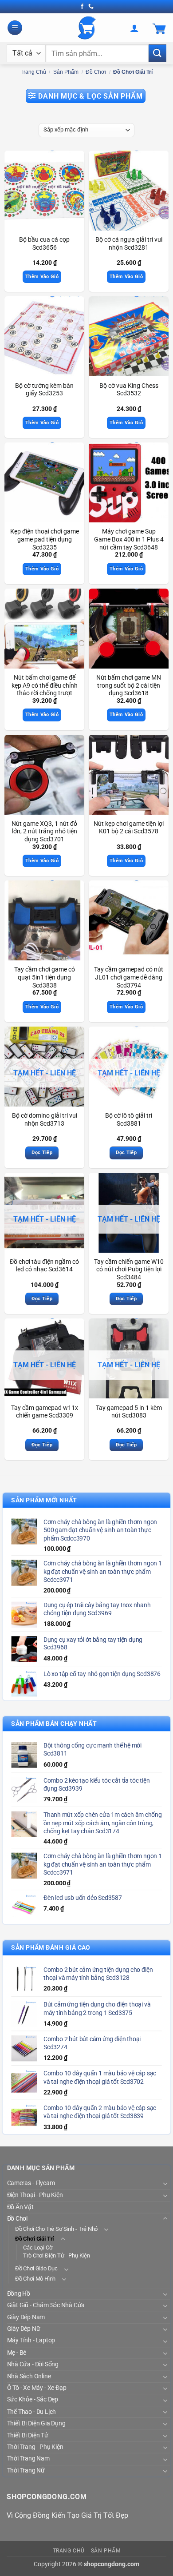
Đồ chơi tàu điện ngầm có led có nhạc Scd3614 (44, 1266)
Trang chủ (33, 72)
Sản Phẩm (66, 72)
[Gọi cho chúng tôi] (91, 7)
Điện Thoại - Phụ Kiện (35, 2195)
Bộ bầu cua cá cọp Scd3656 (44, 243)
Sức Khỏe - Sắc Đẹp (33, 2400)
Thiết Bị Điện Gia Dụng (36, 2424)
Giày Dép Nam (26, 2317)
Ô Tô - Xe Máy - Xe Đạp (37, 2388)
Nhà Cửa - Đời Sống (33, 2365)
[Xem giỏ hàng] (159, 28)
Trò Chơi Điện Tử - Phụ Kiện (56, 2256)
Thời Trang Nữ (26, 2471)
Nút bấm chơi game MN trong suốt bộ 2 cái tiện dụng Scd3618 (129, 685)
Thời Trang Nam (28, 2459)
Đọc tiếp (42, 1153)
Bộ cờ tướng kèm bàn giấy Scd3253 (44, 390)
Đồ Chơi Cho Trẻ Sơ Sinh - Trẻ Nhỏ (56, 2229)
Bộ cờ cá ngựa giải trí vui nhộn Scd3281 (129, 243)
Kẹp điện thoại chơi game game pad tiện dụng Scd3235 (45, 539)
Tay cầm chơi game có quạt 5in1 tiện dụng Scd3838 (45, 977)
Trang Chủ (69, 2551)
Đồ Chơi (96, 72)
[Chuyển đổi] (165, 2184)
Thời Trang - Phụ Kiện (35, 2447)
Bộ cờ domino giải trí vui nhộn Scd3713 (45, 1119)
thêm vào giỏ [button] (42, 277)
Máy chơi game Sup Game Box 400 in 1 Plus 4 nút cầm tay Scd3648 (129, 539)
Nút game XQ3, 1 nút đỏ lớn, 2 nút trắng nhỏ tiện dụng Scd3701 (44, 831)
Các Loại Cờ (37, 2248)
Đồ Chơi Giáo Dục (36, 2269)
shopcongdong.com (112, 2564)
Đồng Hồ (19, 2293)
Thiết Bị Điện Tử (28, 2435)
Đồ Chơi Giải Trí (35, 2239)
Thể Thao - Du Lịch (32, 2412)
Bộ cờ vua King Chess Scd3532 (129, 390)
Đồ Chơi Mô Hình (35, 2279)
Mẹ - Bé (17, 2353)
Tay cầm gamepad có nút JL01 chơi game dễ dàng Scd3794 (129, 977)
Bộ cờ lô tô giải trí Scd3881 (129, 1119)
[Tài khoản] (134, 28)
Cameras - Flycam (31, 2183)
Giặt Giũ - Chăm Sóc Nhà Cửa (46, 2305)
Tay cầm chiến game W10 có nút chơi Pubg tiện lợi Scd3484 (129, 1269)
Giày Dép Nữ (24, 2329)
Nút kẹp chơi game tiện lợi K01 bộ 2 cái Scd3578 (129, 828)
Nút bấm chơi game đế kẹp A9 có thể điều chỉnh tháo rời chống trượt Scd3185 (45, 689)
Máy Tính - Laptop (31, 2341)
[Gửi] (157, 53)
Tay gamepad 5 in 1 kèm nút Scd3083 (129, 1412)
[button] (15, 28)
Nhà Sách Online (29, 2376)
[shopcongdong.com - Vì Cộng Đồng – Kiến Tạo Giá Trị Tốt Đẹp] (87, 28)
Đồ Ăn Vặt (20, 2207)
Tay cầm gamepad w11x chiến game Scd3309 (45, 1412)
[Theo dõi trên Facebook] (82, 7)
